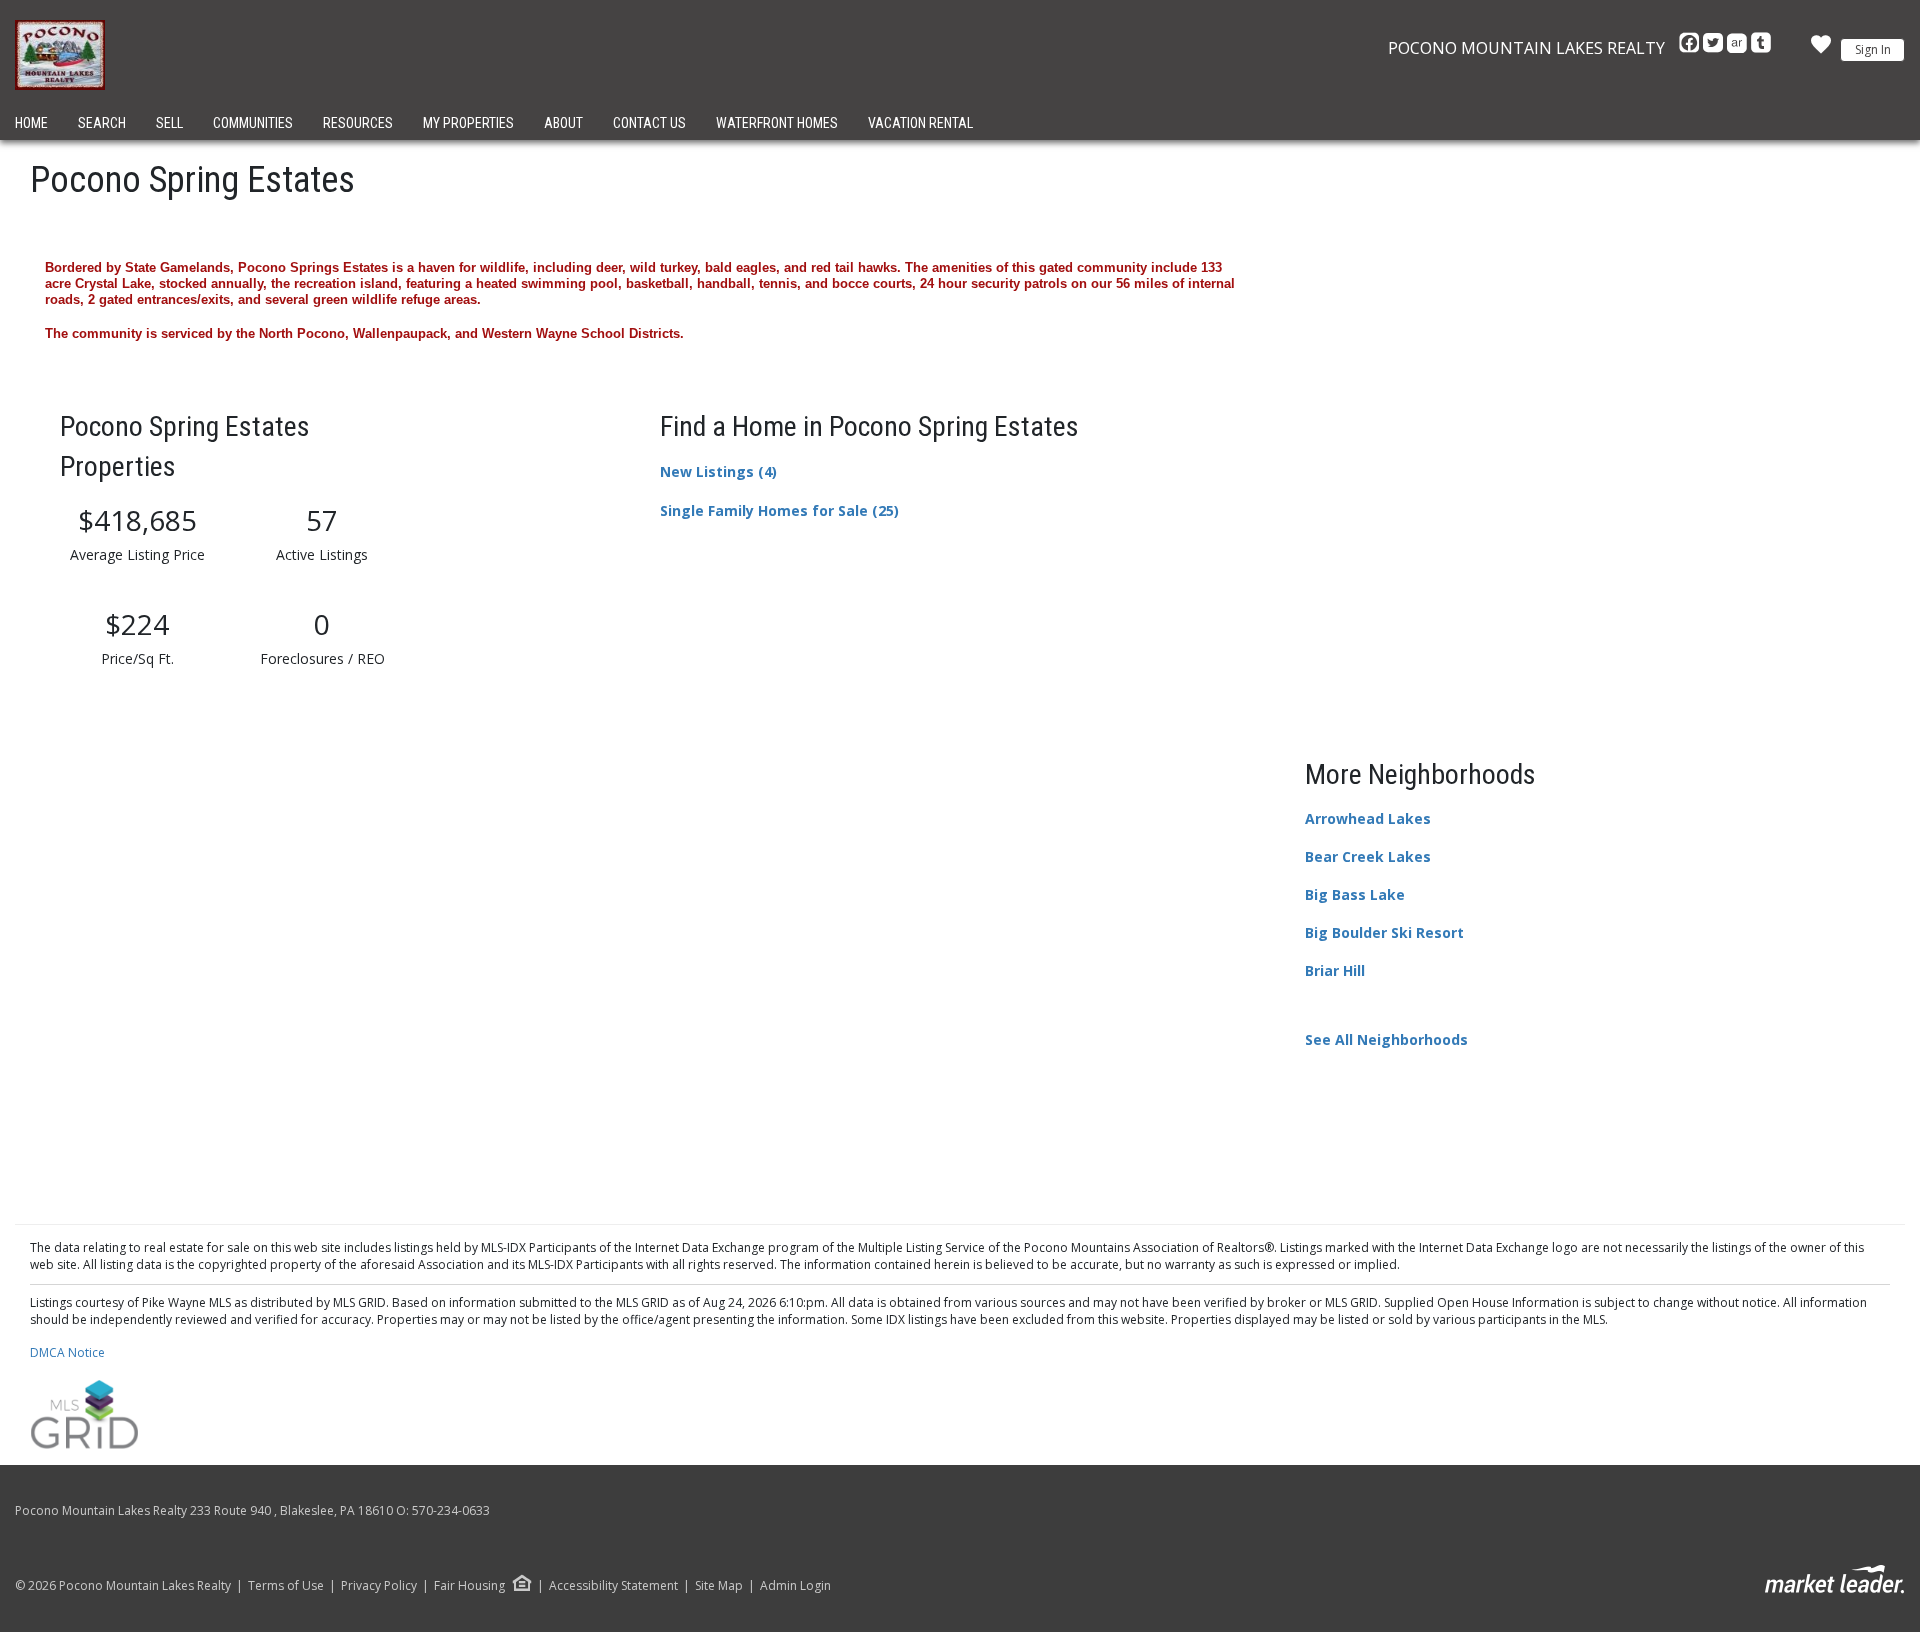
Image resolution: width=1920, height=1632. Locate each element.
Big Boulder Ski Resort (1384, 932)
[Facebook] (1691, 48)
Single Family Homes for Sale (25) (779, 510)
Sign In (1873, 49)
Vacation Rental (920, 123)
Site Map (719, 1586)
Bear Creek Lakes (1368, 856)
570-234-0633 (451, 1510)
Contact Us (649, 123)
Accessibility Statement (613, 1586)
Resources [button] (358, 123)
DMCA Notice (67, 1352)
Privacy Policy (379, 1586)
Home (31, 123)
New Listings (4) (718, 471)
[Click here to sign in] (1821, 50)
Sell (169, 123)
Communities (253, 123)
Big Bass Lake (1355, 894)
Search (102, 123)
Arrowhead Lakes (1368, 818)
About (563, 123)
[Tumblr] (1761, 48)
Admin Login (795, 1586)
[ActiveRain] (1739, 48)
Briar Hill (1335, 970)
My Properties (468, 123)
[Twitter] (1715, 48)
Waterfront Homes (777, 123)
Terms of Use (286, 1586)
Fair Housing (469, 1585)
